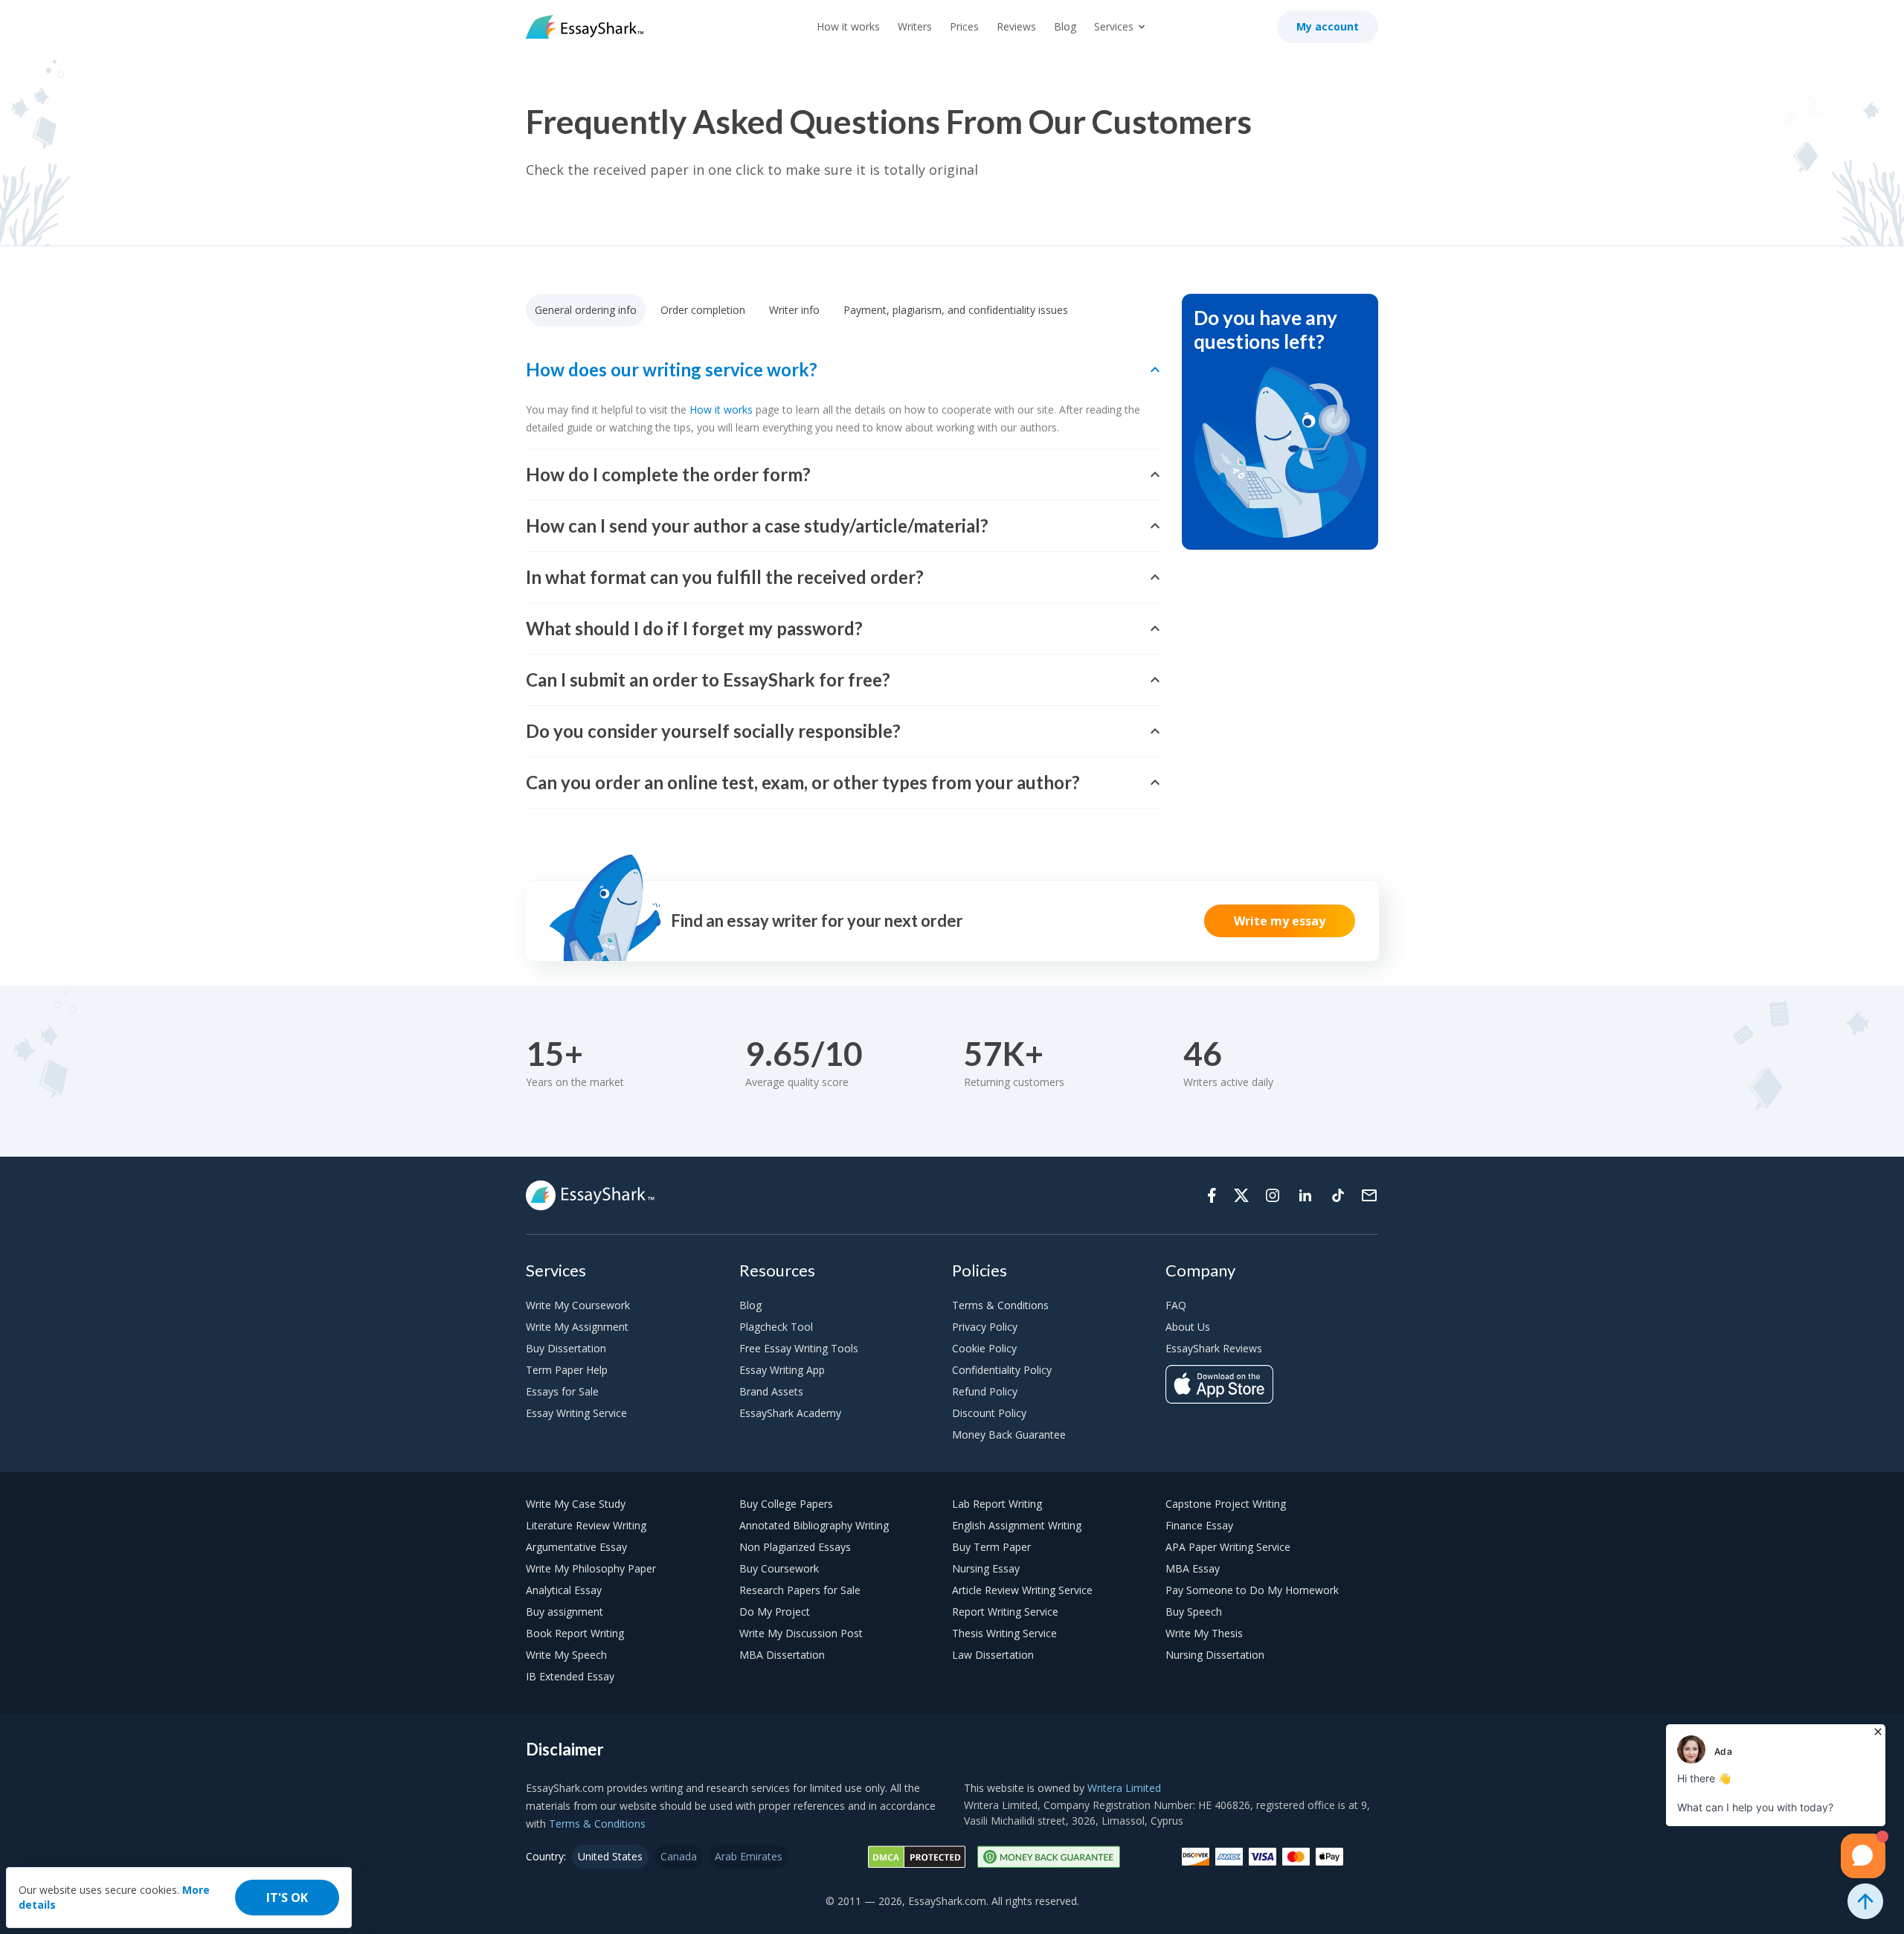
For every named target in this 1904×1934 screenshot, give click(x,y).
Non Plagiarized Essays (795, 1547)
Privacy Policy (985, 1327)
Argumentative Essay (576, 1547)
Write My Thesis (1204, 1633)
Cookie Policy (984, 1348)
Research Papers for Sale (800, 1590)
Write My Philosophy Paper (591, 1568)
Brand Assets (771, 1391)
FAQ (1176, 1305)
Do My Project (775, 1612)
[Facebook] (1212, 1195)
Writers (915, 26)
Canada (679, 1856)
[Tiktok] (1338, 1195)
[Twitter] (1241, 1195)
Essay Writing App (782, 1370)
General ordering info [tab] (586, 310)
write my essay (734, 599)
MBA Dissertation (782, 1655)
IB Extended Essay (570, 1676)
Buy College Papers (786, 1504)
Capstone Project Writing (1226, 1504)
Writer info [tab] (794, 310)
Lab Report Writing (997, 1504)
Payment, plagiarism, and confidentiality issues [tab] (956, 310)
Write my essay (1280, 921)
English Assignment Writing (1017, 1525)
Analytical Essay (564, 1590)
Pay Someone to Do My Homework (1252, 1590)
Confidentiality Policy (1002, 1370)
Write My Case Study (576, 1504)
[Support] (1369, 1195)
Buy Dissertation (566, 1348)
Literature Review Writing (586, 1525)
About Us (1188, 1327)
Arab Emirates (749, 1856)
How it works (848, 26)
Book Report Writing (575, 1633)
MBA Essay (1193, 1568)
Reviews (1016, 26)
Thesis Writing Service (1004, 1633)
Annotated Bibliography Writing (814, 1525)
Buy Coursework (779, 1568)
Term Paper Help (567, 1370)
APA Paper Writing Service (1228, 1547)
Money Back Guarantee (1009, 1435)
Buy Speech (1194, 1612)
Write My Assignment (577, 1327)
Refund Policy (985, 1391)
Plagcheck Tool (776, 1327)
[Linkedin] (1305, 1195)
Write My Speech (566, 1655)
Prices (964, 26)
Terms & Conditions (1000, 1305)
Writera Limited (1124, 1788)
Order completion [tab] (703, 310)
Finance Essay (1199, 1525)
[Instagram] (1273, 1195)
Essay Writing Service (576, 1413)
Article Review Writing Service (1022, 1590)
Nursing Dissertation (1215, 1655)
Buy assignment (565, 1612)
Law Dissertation (993, 1655)
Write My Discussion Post (801, 1633)
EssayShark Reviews (1214, 1348)
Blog (1065, 26)
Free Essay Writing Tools (799, 1348)
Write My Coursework (578, 1305)
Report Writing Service (1005, 1612)
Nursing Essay (986, 1568)
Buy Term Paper (991, 1547)
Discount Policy (989, 1413)
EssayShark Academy (790, 1413)
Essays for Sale (562, 1391)
